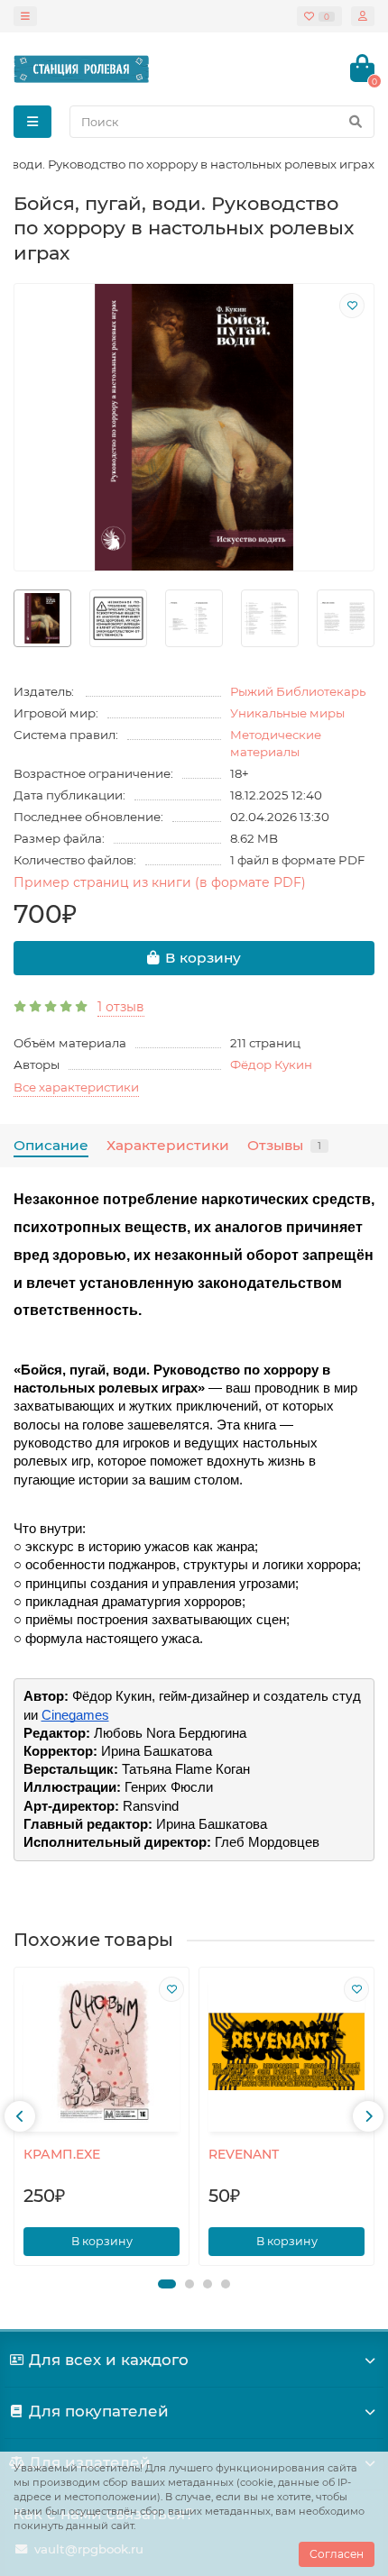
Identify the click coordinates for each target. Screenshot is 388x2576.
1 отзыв (121, 1007)
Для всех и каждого (109, 2360)
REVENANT (244, 2154)
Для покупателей (99, 2411)
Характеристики (168, 1145)
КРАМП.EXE (62, 2154)
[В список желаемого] (352, 306)
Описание (51, 1145)
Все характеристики (76, 1087)
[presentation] (20, 2116)
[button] (167, 2284)
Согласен (337, 2554)
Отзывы (284, 1145)
